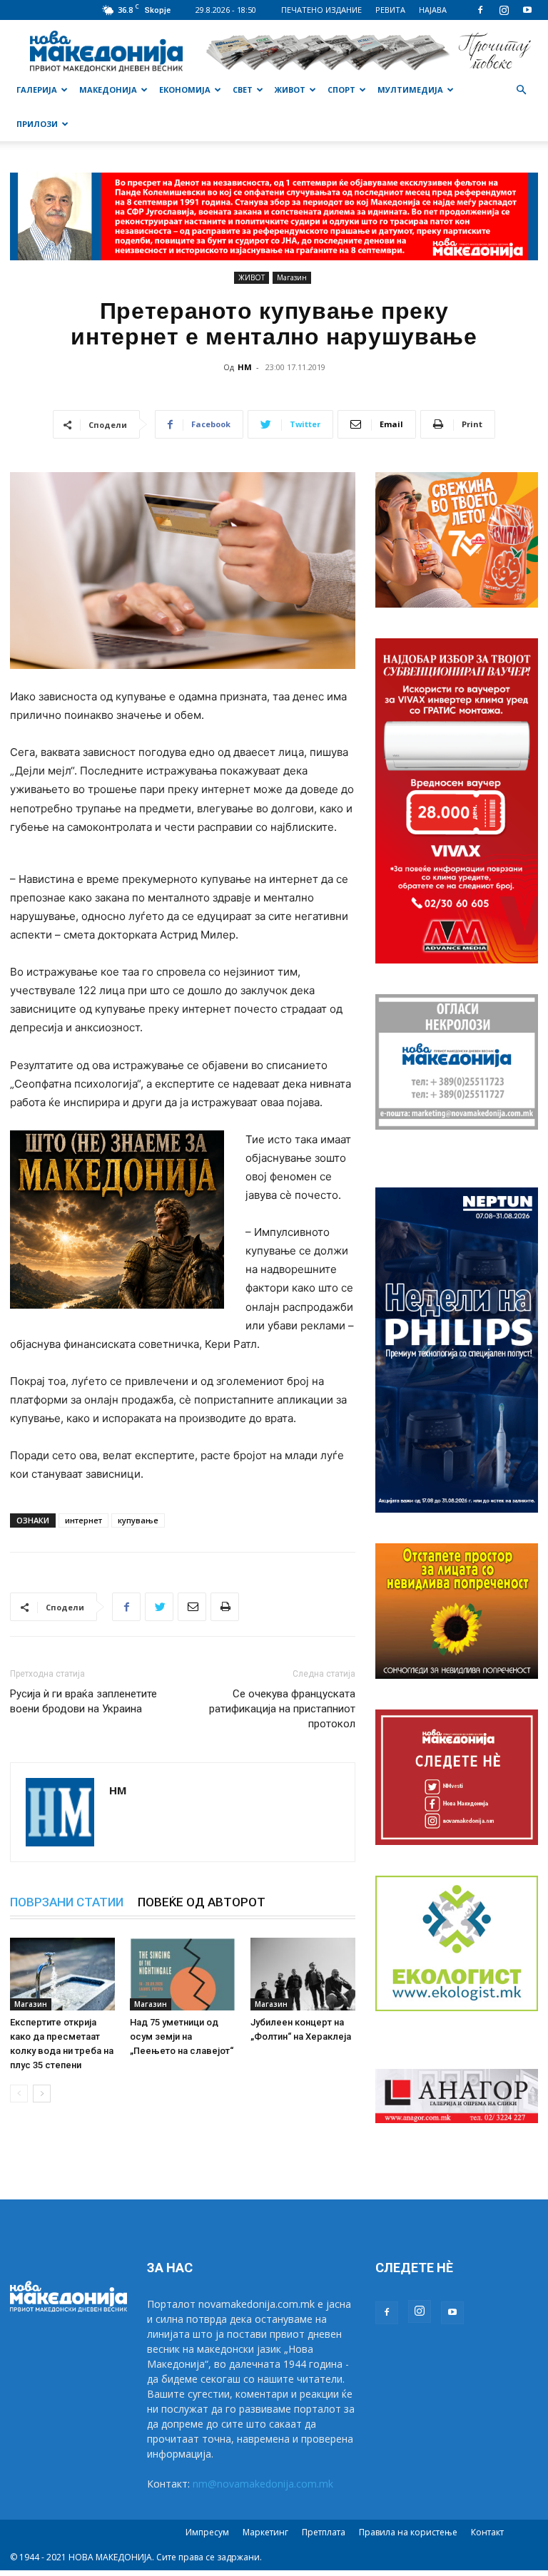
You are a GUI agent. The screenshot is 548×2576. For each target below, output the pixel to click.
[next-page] (42, 2094)
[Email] (192, 1607)
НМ (245, 367)
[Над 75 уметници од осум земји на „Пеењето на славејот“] (182, 1974)
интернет (83, 1520)
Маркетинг (265, 2532)
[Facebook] (480, 10)
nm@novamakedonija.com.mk (263, 2484)
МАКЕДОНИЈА (108, 90)
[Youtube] (527, 10)
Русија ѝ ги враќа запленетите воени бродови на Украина (83, 1701)
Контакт (487, 2532)
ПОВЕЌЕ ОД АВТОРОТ (202, 1902)
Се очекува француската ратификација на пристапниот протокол (282, 1709)
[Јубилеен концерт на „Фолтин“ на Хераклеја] (303, 1974)
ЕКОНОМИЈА (185, 90)
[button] (521, 90)
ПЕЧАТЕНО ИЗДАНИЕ (321, 10)
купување (138, 1520)
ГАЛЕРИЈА (37, 90)
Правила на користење (408, 2532)
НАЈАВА (433, 10)
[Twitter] (159, 1607)
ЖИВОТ (290, 90)
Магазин (292, 277)
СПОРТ (341, 90)
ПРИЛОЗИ (37, 124)
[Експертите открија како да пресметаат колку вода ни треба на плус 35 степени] (62, 1974)
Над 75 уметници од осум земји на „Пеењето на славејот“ (182, 2036)
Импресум (207, 2532)
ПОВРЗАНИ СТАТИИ (67, 1902)
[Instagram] (504, 10)
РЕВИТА (390, 10)
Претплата (324, 2532)
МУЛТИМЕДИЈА (410, 90)
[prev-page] (19, 2094)
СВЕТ (243, 90)
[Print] (225, 1607)
